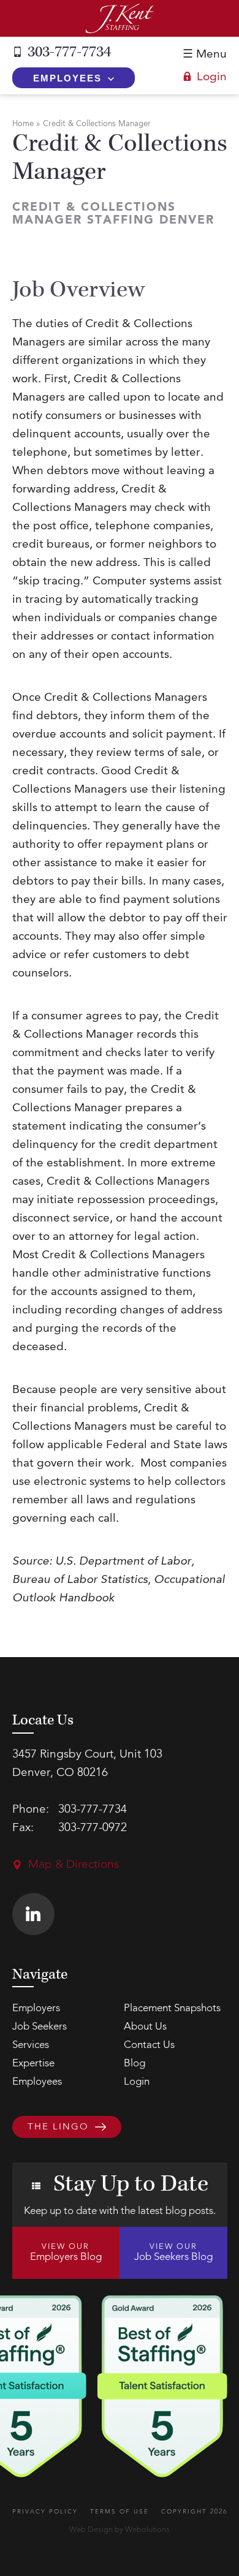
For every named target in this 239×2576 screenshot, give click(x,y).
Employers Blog (66, 2253)
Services (31, 2045)
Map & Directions (74, 1865)
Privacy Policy (45, 2512)
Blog (135, 2064)
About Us (145, 2027)
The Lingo (58, 2128)
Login (212, 77)
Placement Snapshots (172, 2008)
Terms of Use (120, 2512)
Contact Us (149, 2045)
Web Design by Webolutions (120, 2530)
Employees (67, 78)
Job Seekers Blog (173, 2253)
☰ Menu (205, 55)
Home (23, 124)
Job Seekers (40, 2027)
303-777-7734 (69, 52)
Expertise (33, 2064)
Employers (36, 2008)
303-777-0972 (93, 1828)
